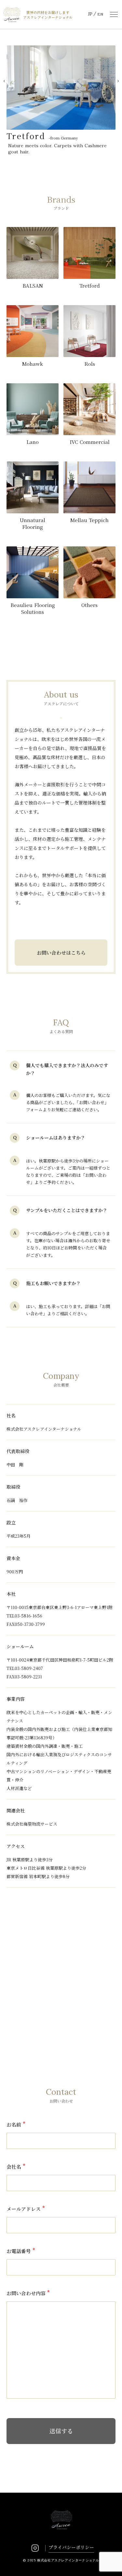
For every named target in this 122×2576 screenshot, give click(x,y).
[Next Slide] (118, 81)
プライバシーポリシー (71, 2547)
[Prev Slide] (4, 81)
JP (90, 14)
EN (100, 14)
